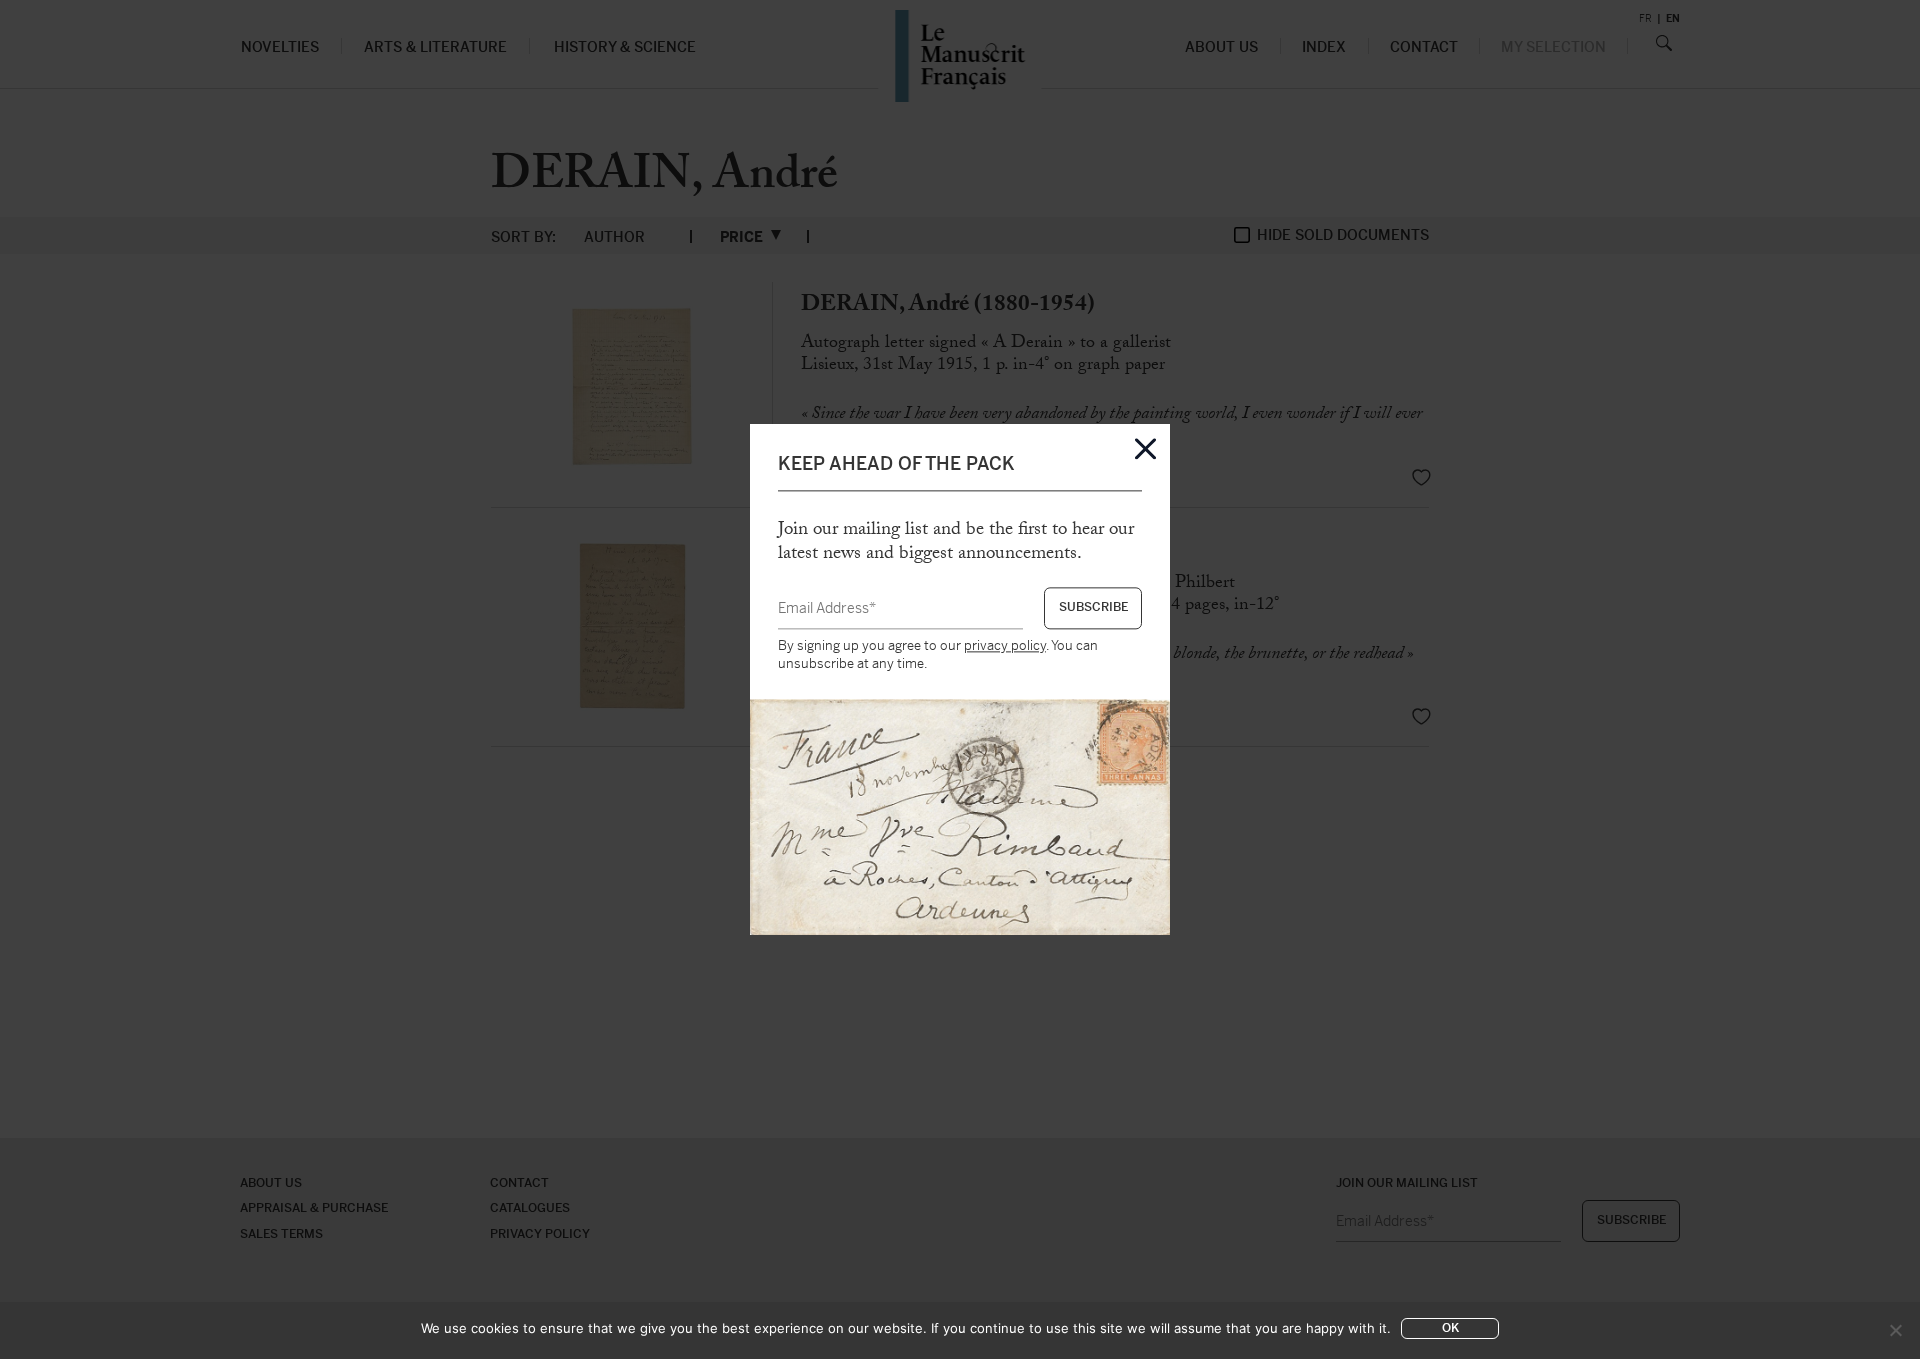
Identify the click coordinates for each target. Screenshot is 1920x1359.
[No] (1895, 1330)
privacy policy (1005, 645)
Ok (1450, 1328)
